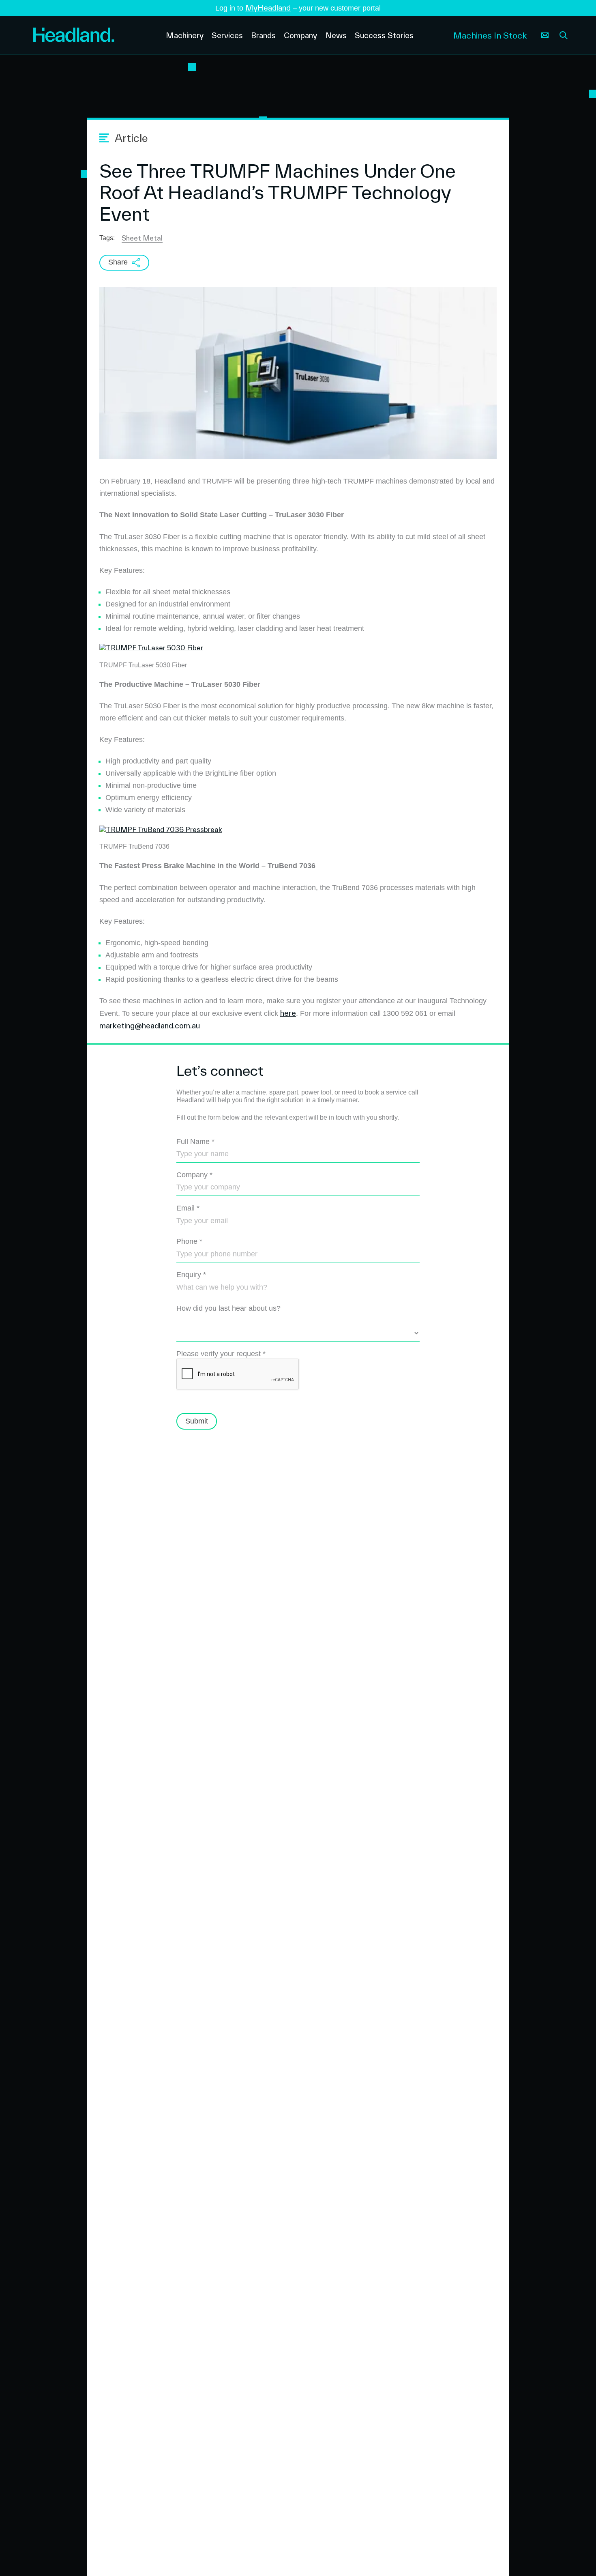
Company (194, 1175)
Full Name (195, 1142)
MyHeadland (268, 8)
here (288, 1013)
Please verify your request (221, 1354)
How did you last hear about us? (228, 1308)
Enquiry (191, 1275)
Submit (197, 1421)
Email (188, 1208)
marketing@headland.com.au (150, 1026)
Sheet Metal (142, 238)
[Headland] (93, 35)
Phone (189, 1241)
